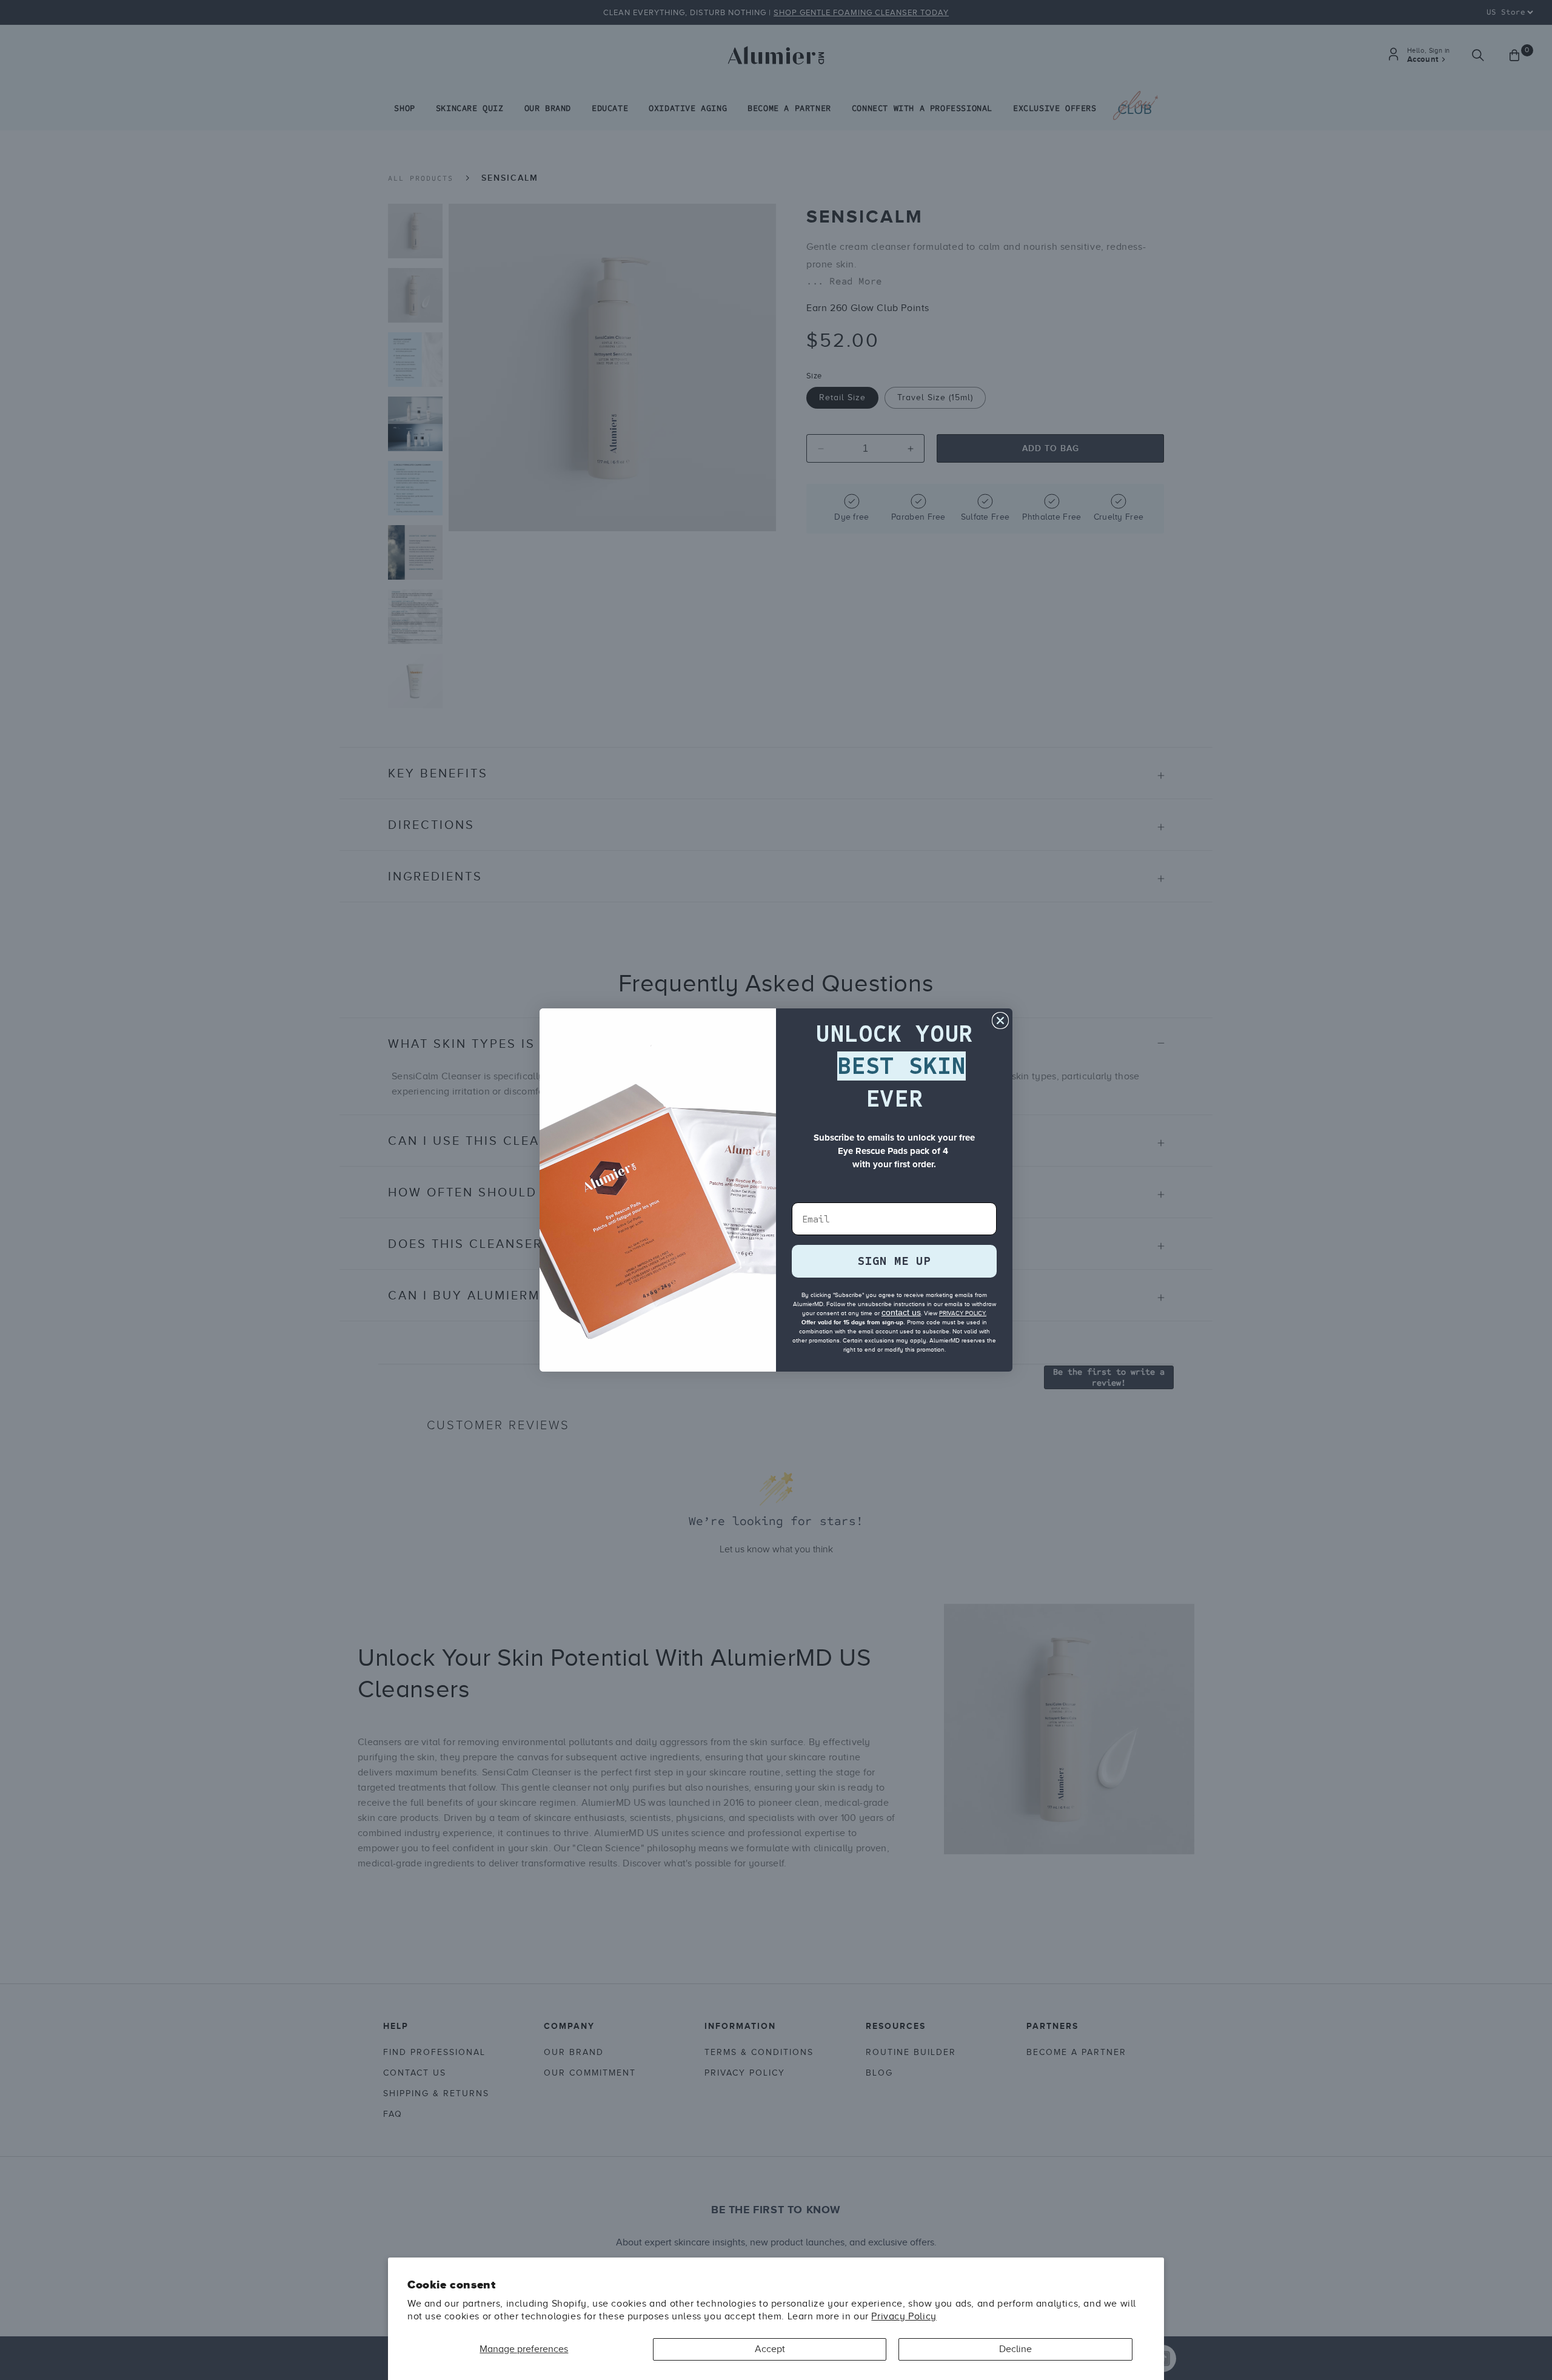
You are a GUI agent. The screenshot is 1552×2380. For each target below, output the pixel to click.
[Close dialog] (1000, 1021)
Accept (770, 2349)
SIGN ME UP (894, 1261)
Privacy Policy (904, 2316)
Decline (1015, 2349)
